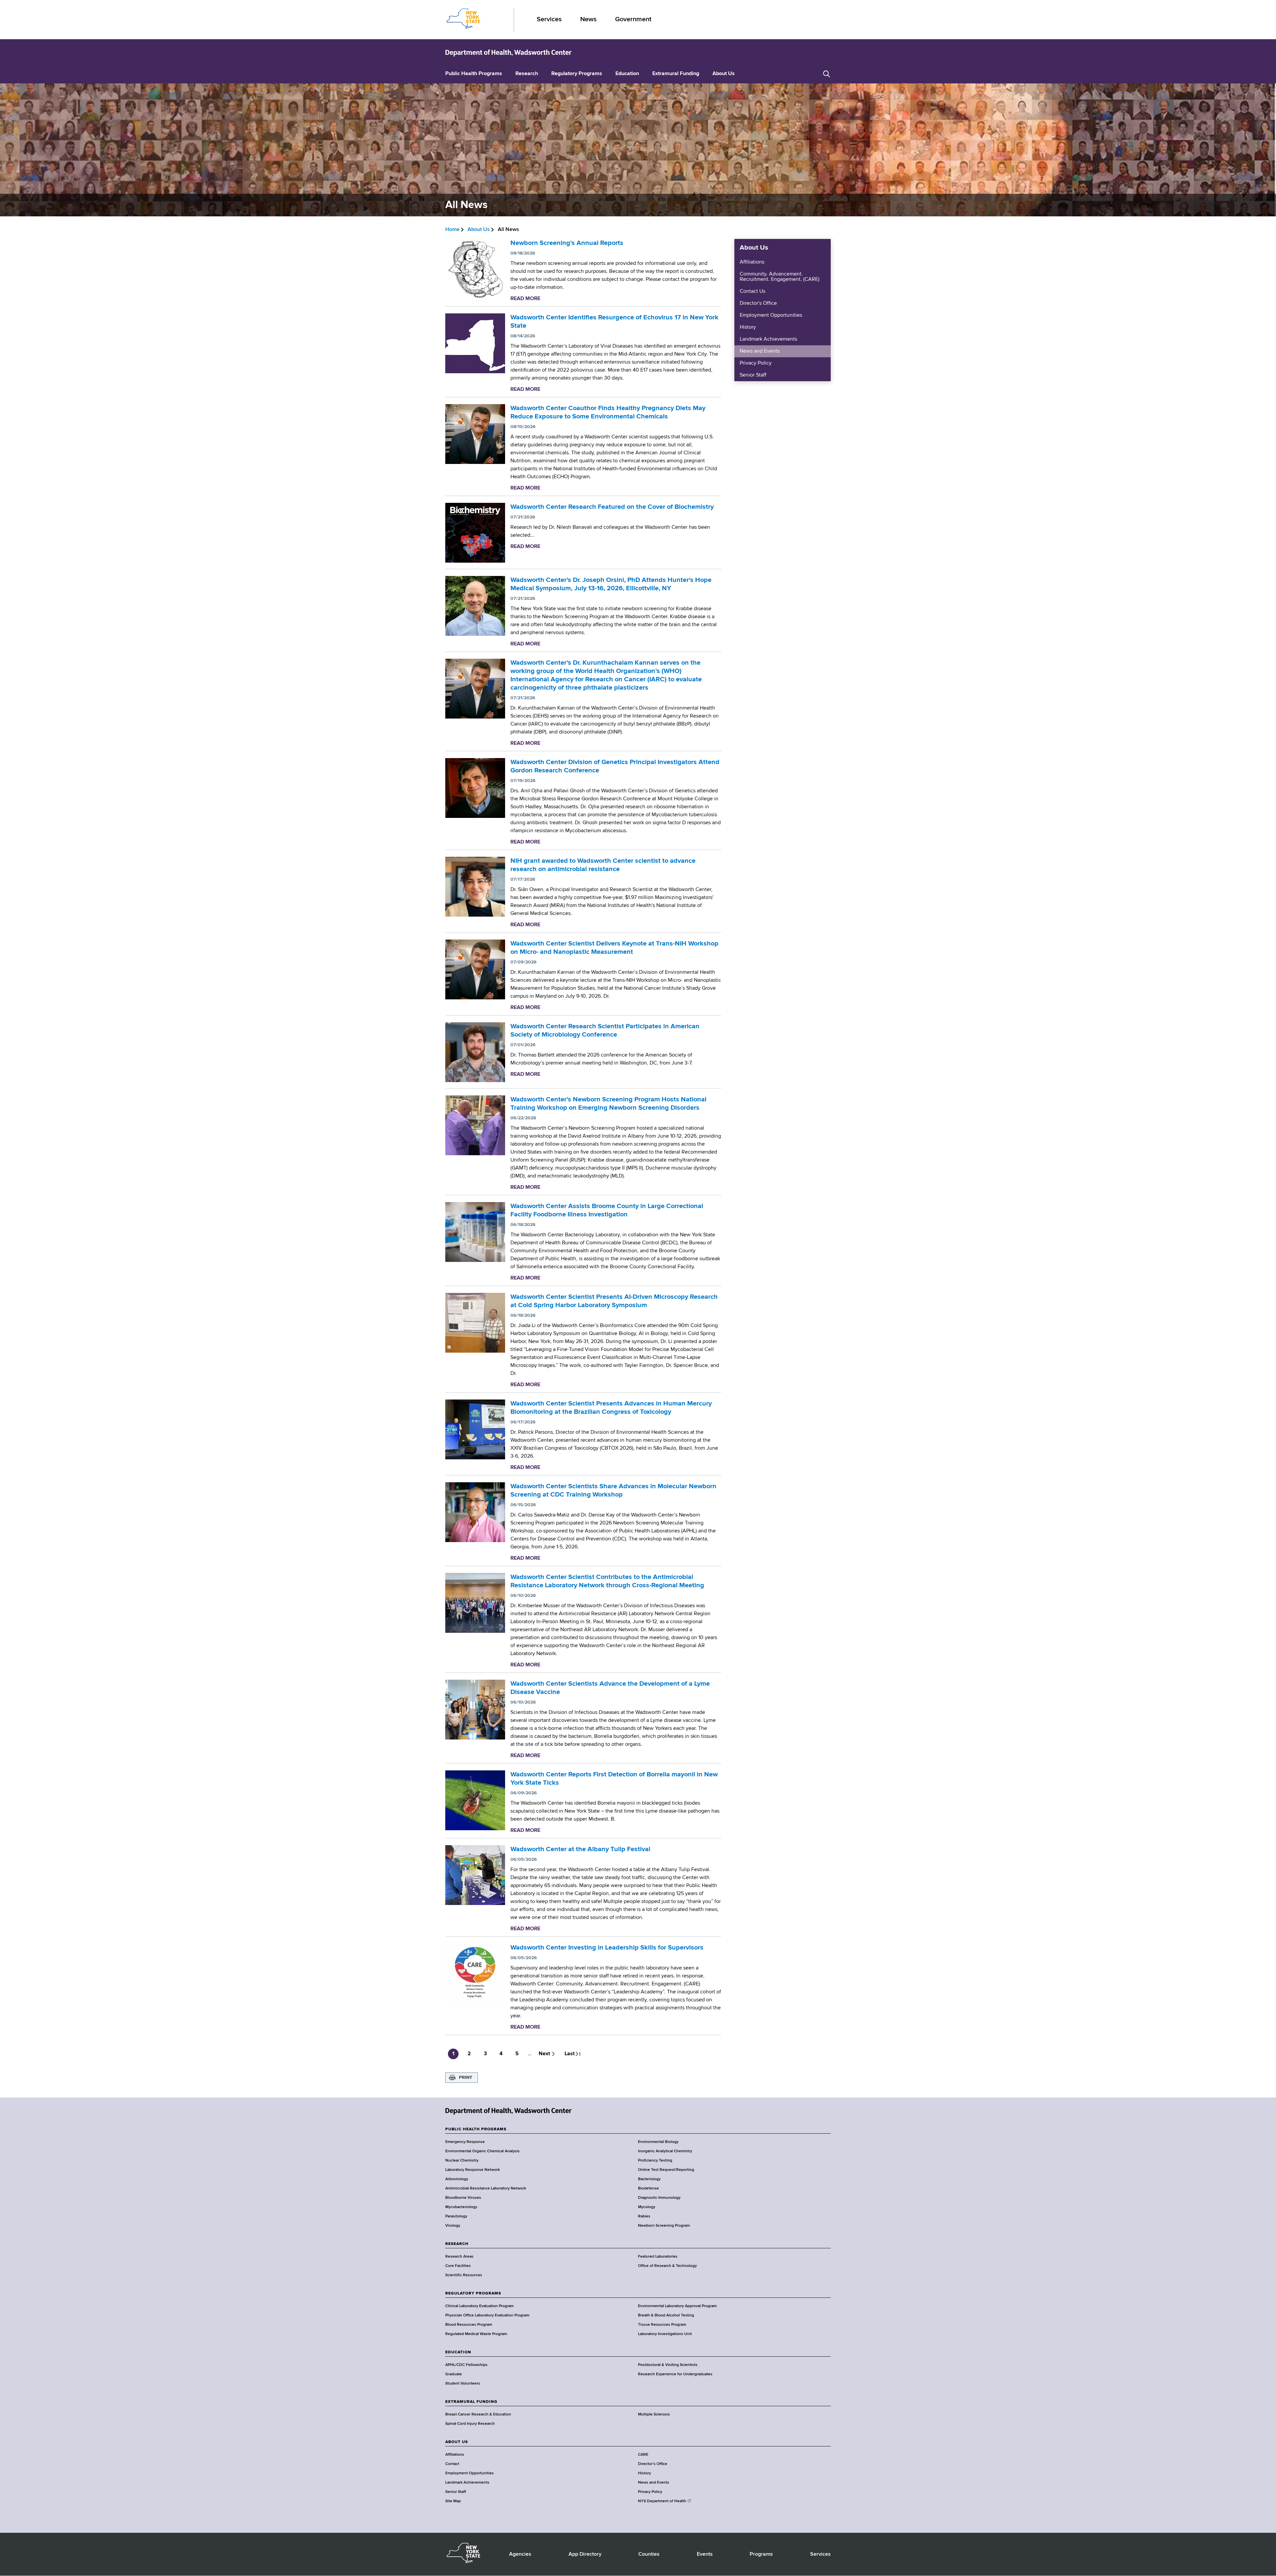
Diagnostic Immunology (659, 2198)
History (748, 327)
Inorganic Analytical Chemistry (665, 2151)
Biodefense (648, 2188)
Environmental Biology (658, 2142)
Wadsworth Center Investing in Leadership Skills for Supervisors (607, 1948)
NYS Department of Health (662, 2501)
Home (452, 230)
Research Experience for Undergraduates (675, 2374)
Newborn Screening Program (664, 2226)
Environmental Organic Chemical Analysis (482, 2151)
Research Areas (459, 2257)
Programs (761, 2554)
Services (549, 19)
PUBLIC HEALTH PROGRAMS (476, 2129)
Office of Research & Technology (667, 2266)
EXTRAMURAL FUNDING (471, 2402)
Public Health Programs (474, 74)
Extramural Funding (676, 74)
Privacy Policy (756, 363)
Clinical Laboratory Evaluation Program (479, 2306)
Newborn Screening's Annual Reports (567, 243)
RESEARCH (457, 2244)
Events (705, 2554)
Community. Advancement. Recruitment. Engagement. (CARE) (780, 277)
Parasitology (456, 2216)
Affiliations (752, 262)
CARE (643, 2455)
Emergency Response (465, 2142)
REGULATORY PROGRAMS (473, 2294)
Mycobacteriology (461, 2207)
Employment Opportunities (771, 315)
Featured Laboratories (658, 2257)
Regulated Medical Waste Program (476, 2334)
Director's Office (758, 303)
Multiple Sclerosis (654, 2414)
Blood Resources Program (469, 2325)
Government (633, 19)
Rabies (644, 2216)
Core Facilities (458, 2266)
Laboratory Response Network (473, 2170)
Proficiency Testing (655, 2161)
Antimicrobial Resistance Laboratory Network (486, 2188)
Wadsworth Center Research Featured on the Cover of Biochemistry (612, 507)
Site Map (453, 2501)
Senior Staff (753, 375)
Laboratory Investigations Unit (665, 2334)
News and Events (760, 351)
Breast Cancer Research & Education (478, 2414)
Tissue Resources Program (662, 2325)
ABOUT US (457, 2442)
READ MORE (525, 299)
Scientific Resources (464, 2275)
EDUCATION (458, 2352)
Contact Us (752, 291)
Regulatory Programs (577, 74)
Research (527, 74)
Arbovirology (457, 2179)
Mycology (647, 2207)
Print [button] (466, 2077)
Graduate (454, 2374)
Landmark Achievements (768, 339)
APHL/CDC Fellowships (466, 2365)
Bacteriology (649, 2179)
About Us (724, 74)
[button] (827, 74)
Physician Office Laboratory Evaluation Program (487, 2315)
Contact (452, 2464)
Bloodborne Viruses (463, 2198)
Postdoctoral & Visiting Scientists (668, 2365)
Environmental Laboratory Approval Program (677, 2306)
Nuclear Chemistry (462, 2161)
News (588, 19)
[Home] (508, 53)
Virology (453, 2226)
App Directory (585, 2554)
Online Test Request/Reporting (666, 2170)
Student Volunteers (463, 2384)
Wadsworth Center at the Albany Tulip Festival (580, 1849)
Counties (649, 2554)
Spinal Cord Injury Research (470, 2424)
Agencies (520, 2554)
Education (627, 74)
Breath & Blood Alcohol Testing (666, 2315)
